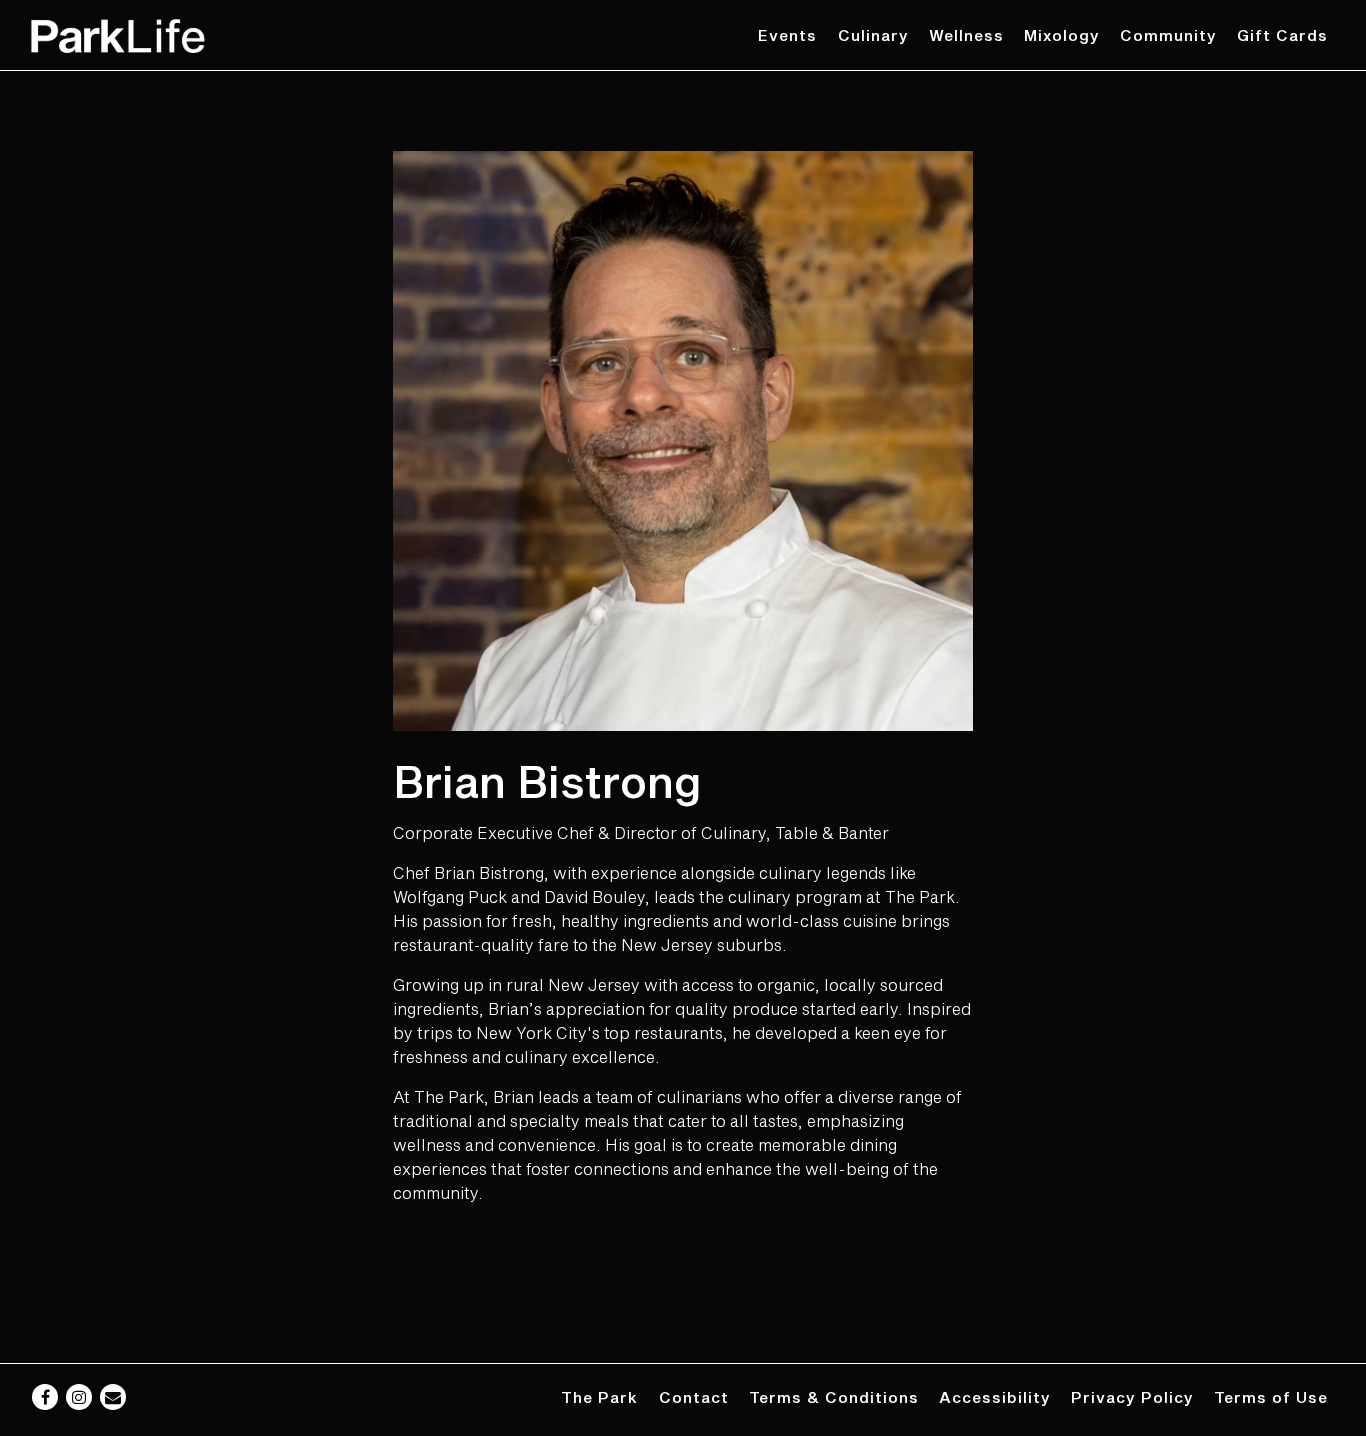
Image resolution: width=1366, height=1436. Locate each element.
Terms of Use (1271, 1397)
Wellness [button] (966, 35)
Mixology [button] (1062, 35)
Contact (694, 1397)
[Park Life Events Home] (117, 34)
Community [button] (1168, 35)
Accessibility (995, 1397)
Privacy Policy (1132, 1397)
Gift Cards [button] (1282, 35)
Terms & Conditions (834, 1397)
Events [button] (787, 35)
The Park (599, 1397)
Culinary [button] (873, 35)
